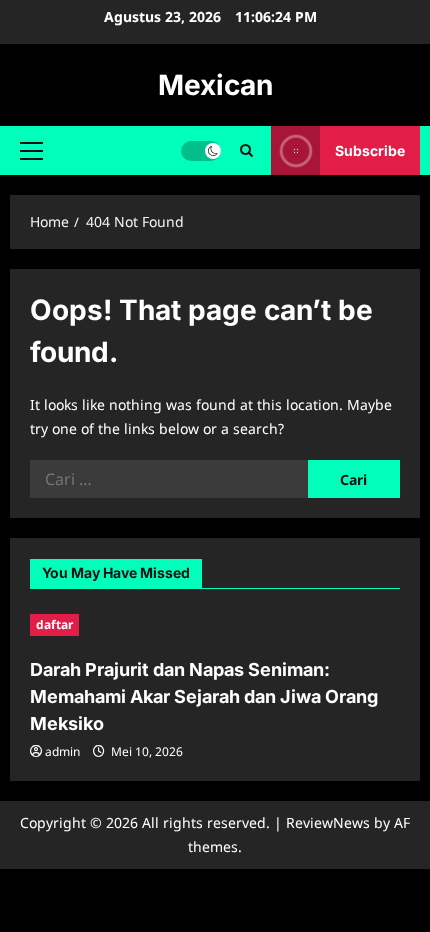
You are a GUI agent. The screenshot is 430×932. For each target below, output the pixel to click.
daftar (54, 624)
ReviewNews (328, 822)
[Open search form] (246, 150)
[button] (31, 151)
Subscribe (370, 150)
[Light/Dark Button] (201, 151)
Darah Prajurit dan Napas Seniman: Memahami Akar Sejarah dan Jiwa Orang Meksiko (204, 696)
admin (62, 751)
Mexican (215, 85)
